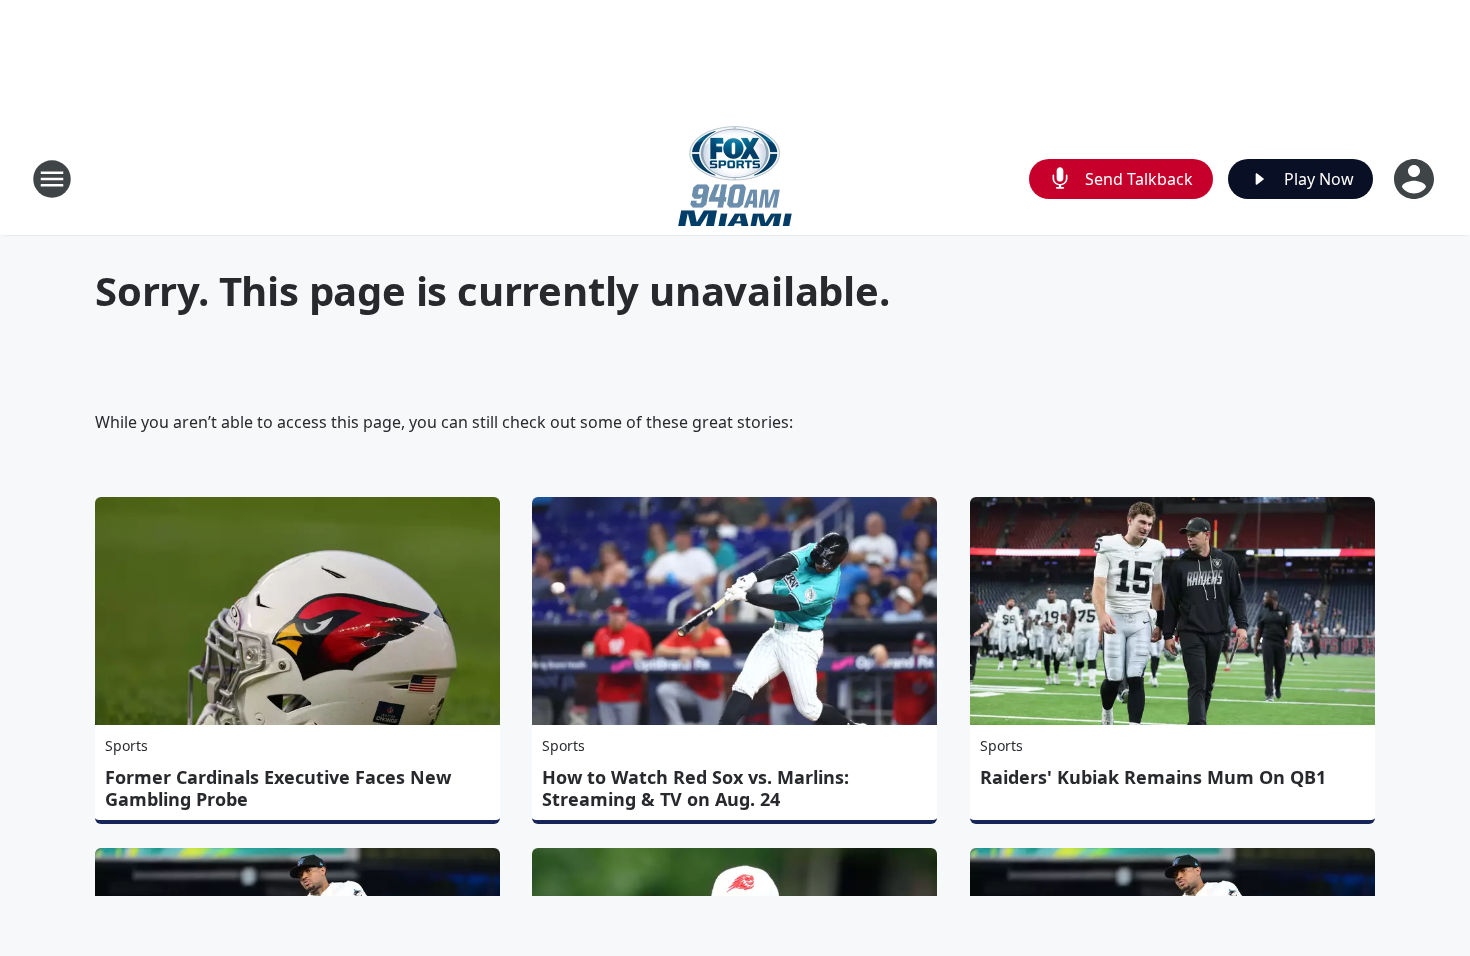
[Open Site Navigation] (52, 179)
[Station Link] (735, 178)
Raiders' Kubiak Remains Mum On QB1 (1153, 777)
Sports (126, 745)
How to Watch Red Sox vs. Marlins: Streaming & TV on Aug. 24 (695, 788)
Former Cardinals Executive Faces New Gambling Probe (278, 788)
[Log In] (1416, 179)
